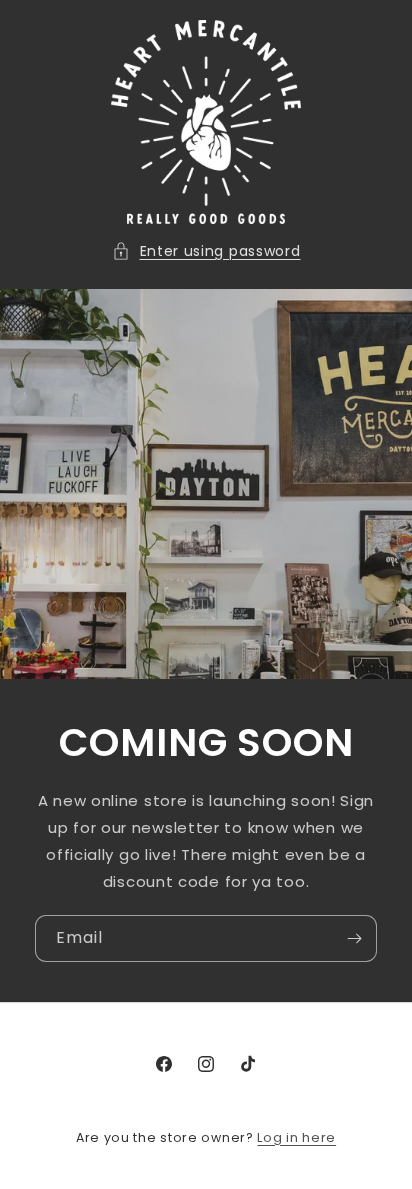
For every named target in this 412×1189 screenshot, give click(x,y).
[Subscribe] (354, 938)
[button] (206, 251)
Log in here (296, 1137)
